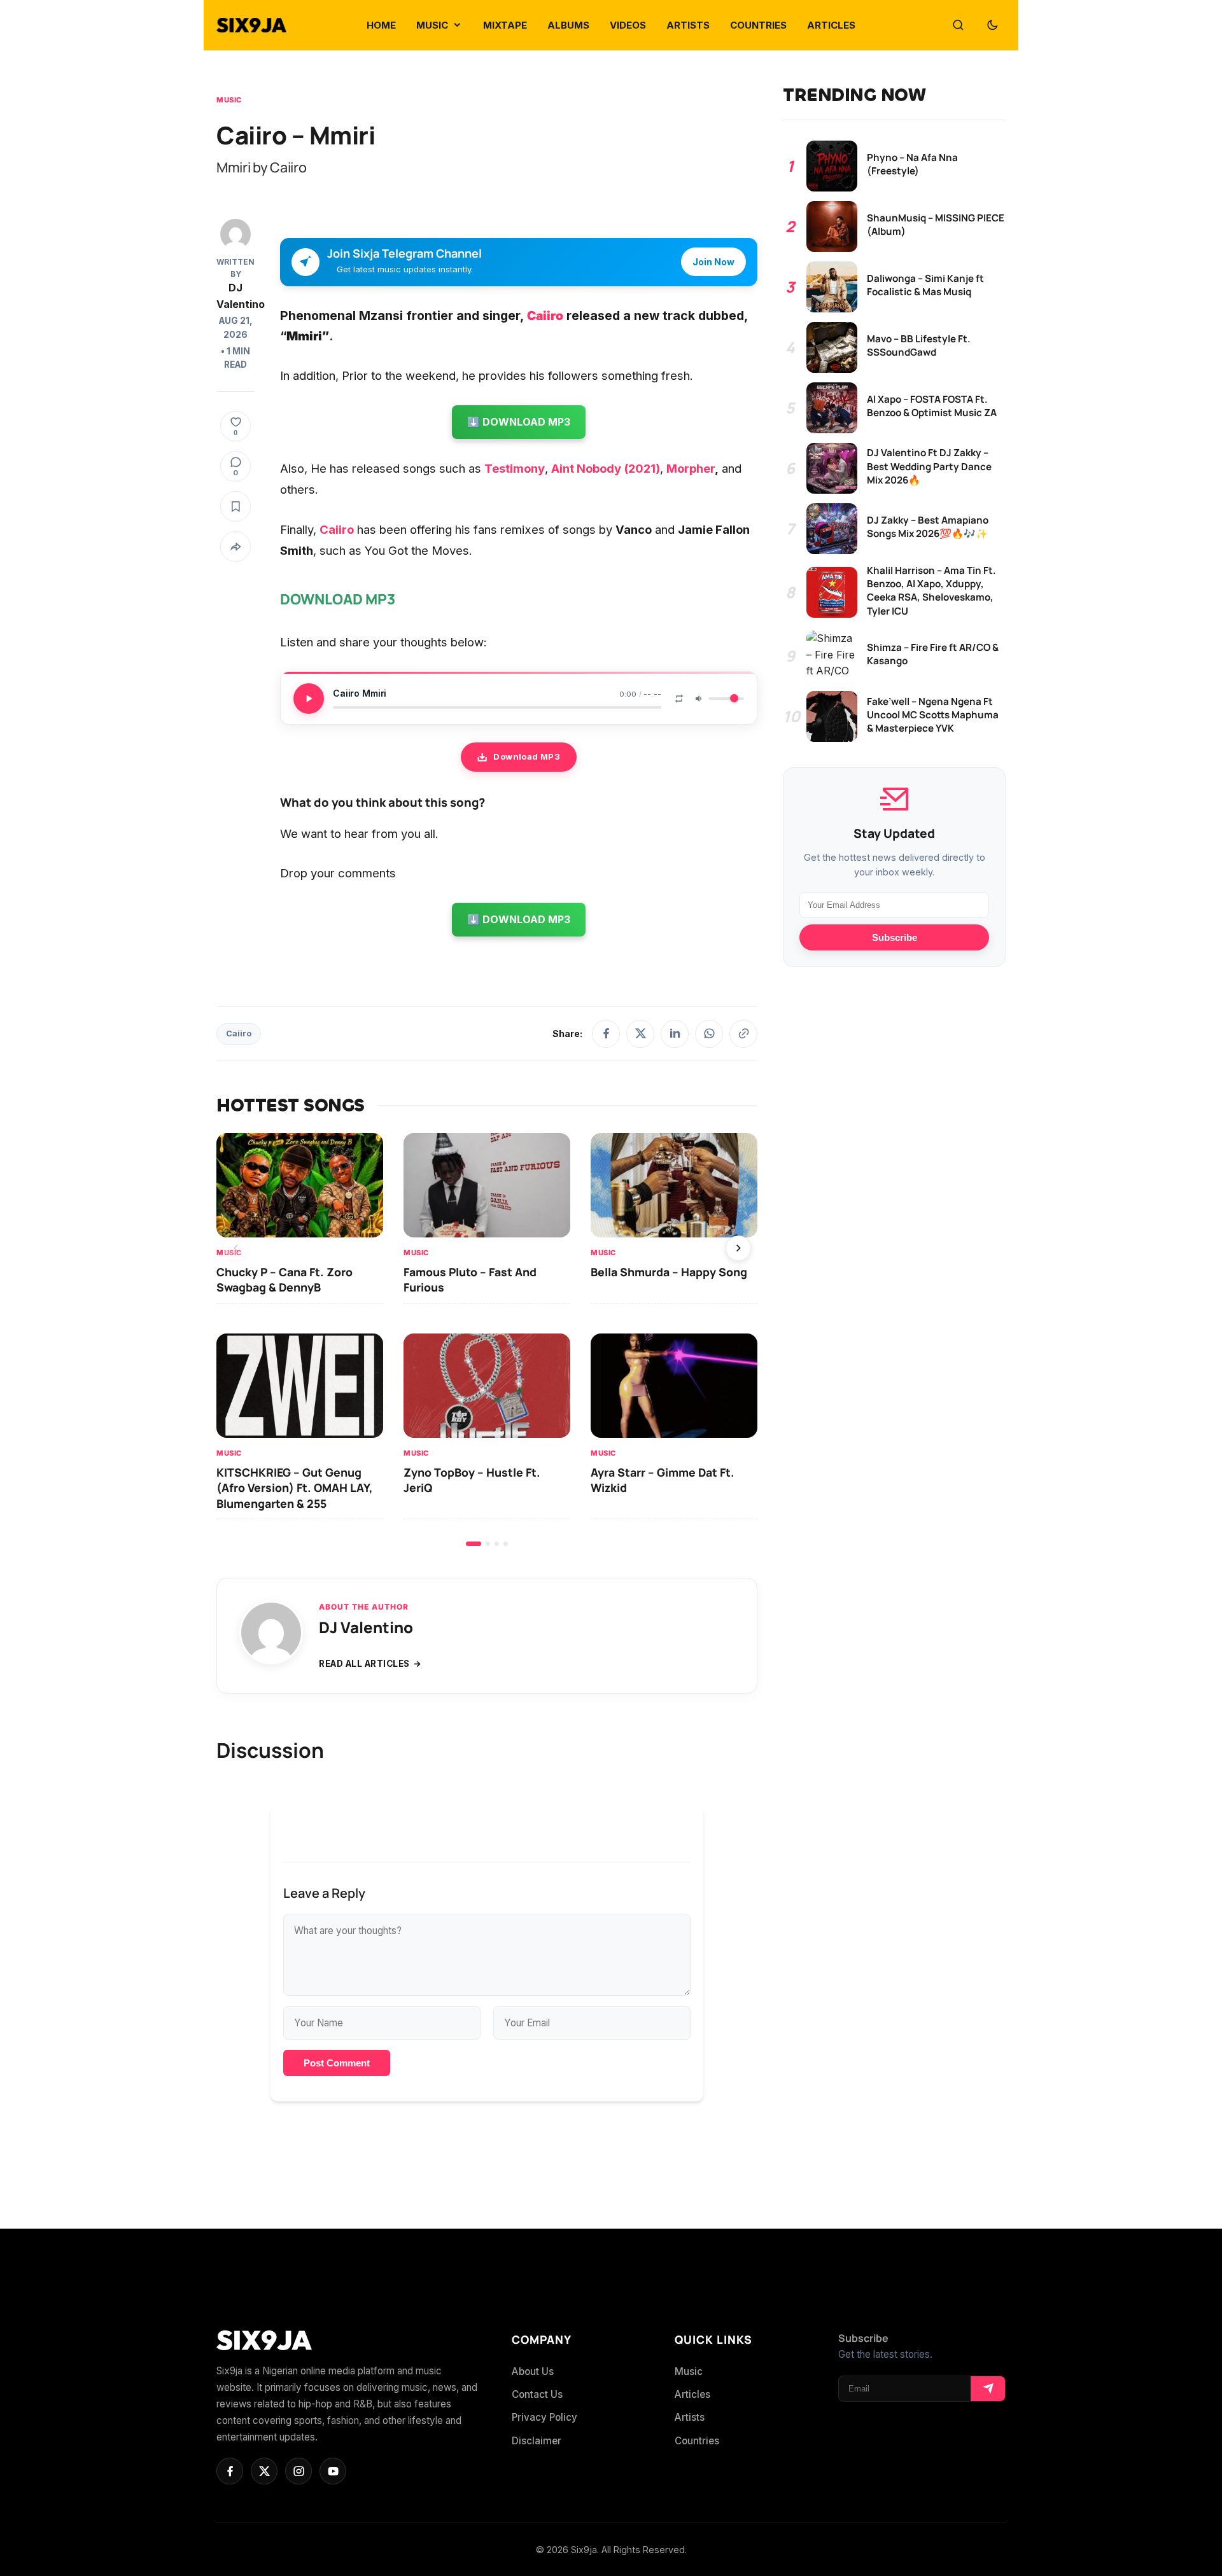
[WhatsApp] (709, 1034)
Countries (697, 2441)
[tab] (474, 1544)
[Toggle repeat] (679, 699)
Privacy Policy (544, 2417)
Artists (690, 2417)
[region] (487, 1340)
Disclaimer (537, 2441)
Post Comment (337, 2063)
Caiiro (239, 1034)
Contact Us (537, 2394)
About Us (533, 2371)
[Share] (235, 547)
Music (229, 100)
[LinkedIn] (675, 1034)
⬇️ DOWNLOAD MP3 (519, 422)
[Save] (235, 506)
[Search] (958, 25)
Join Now (713, 262)
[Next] (738, 1248)
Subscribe (895, 937)
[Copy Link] (743, 1034)
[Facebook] (606, 1034)
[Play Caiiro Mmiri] (309, 699)
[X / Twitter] (640, 1034)
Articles (692, 2394)
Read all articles (364, 1664)
